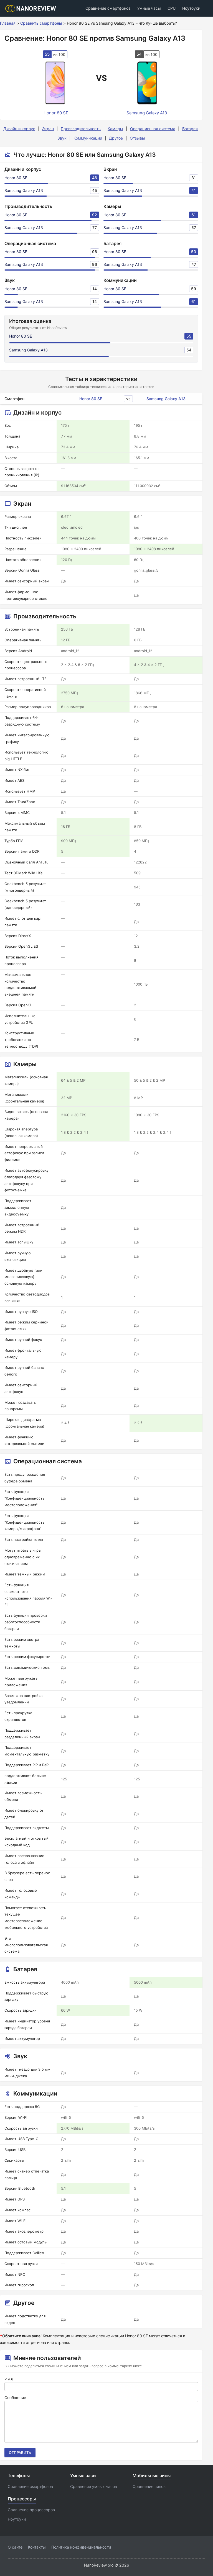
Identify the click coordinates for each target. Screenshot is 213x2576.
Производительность (81, 129)
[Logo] (32, 8)
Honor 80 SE (16, 178)
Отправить (20, 2452)
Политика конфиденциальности (81, 2547)
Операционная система (153, 129)
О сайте (15, 2547)
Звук (62, 138)
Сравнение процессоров (31, 2510)
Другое (116, 138)
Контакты (37, 2547)
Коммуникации (88, 138)
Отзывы (137, 138)
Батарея (190, 129)
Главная (8, 23)
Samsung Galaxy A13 (24, 190)
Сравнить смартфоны (41, 23)
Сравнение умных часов (94, 2486)
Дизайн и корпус (19, 129)
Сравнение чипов (149, 2486)
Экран (48, 129)
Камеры (115, 129)
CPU (172, 8)
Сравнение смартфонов (108, 8)
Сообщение (15, 2398)
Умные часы (149, 8)
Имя (9, 2379)
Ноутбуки (191, 8)
